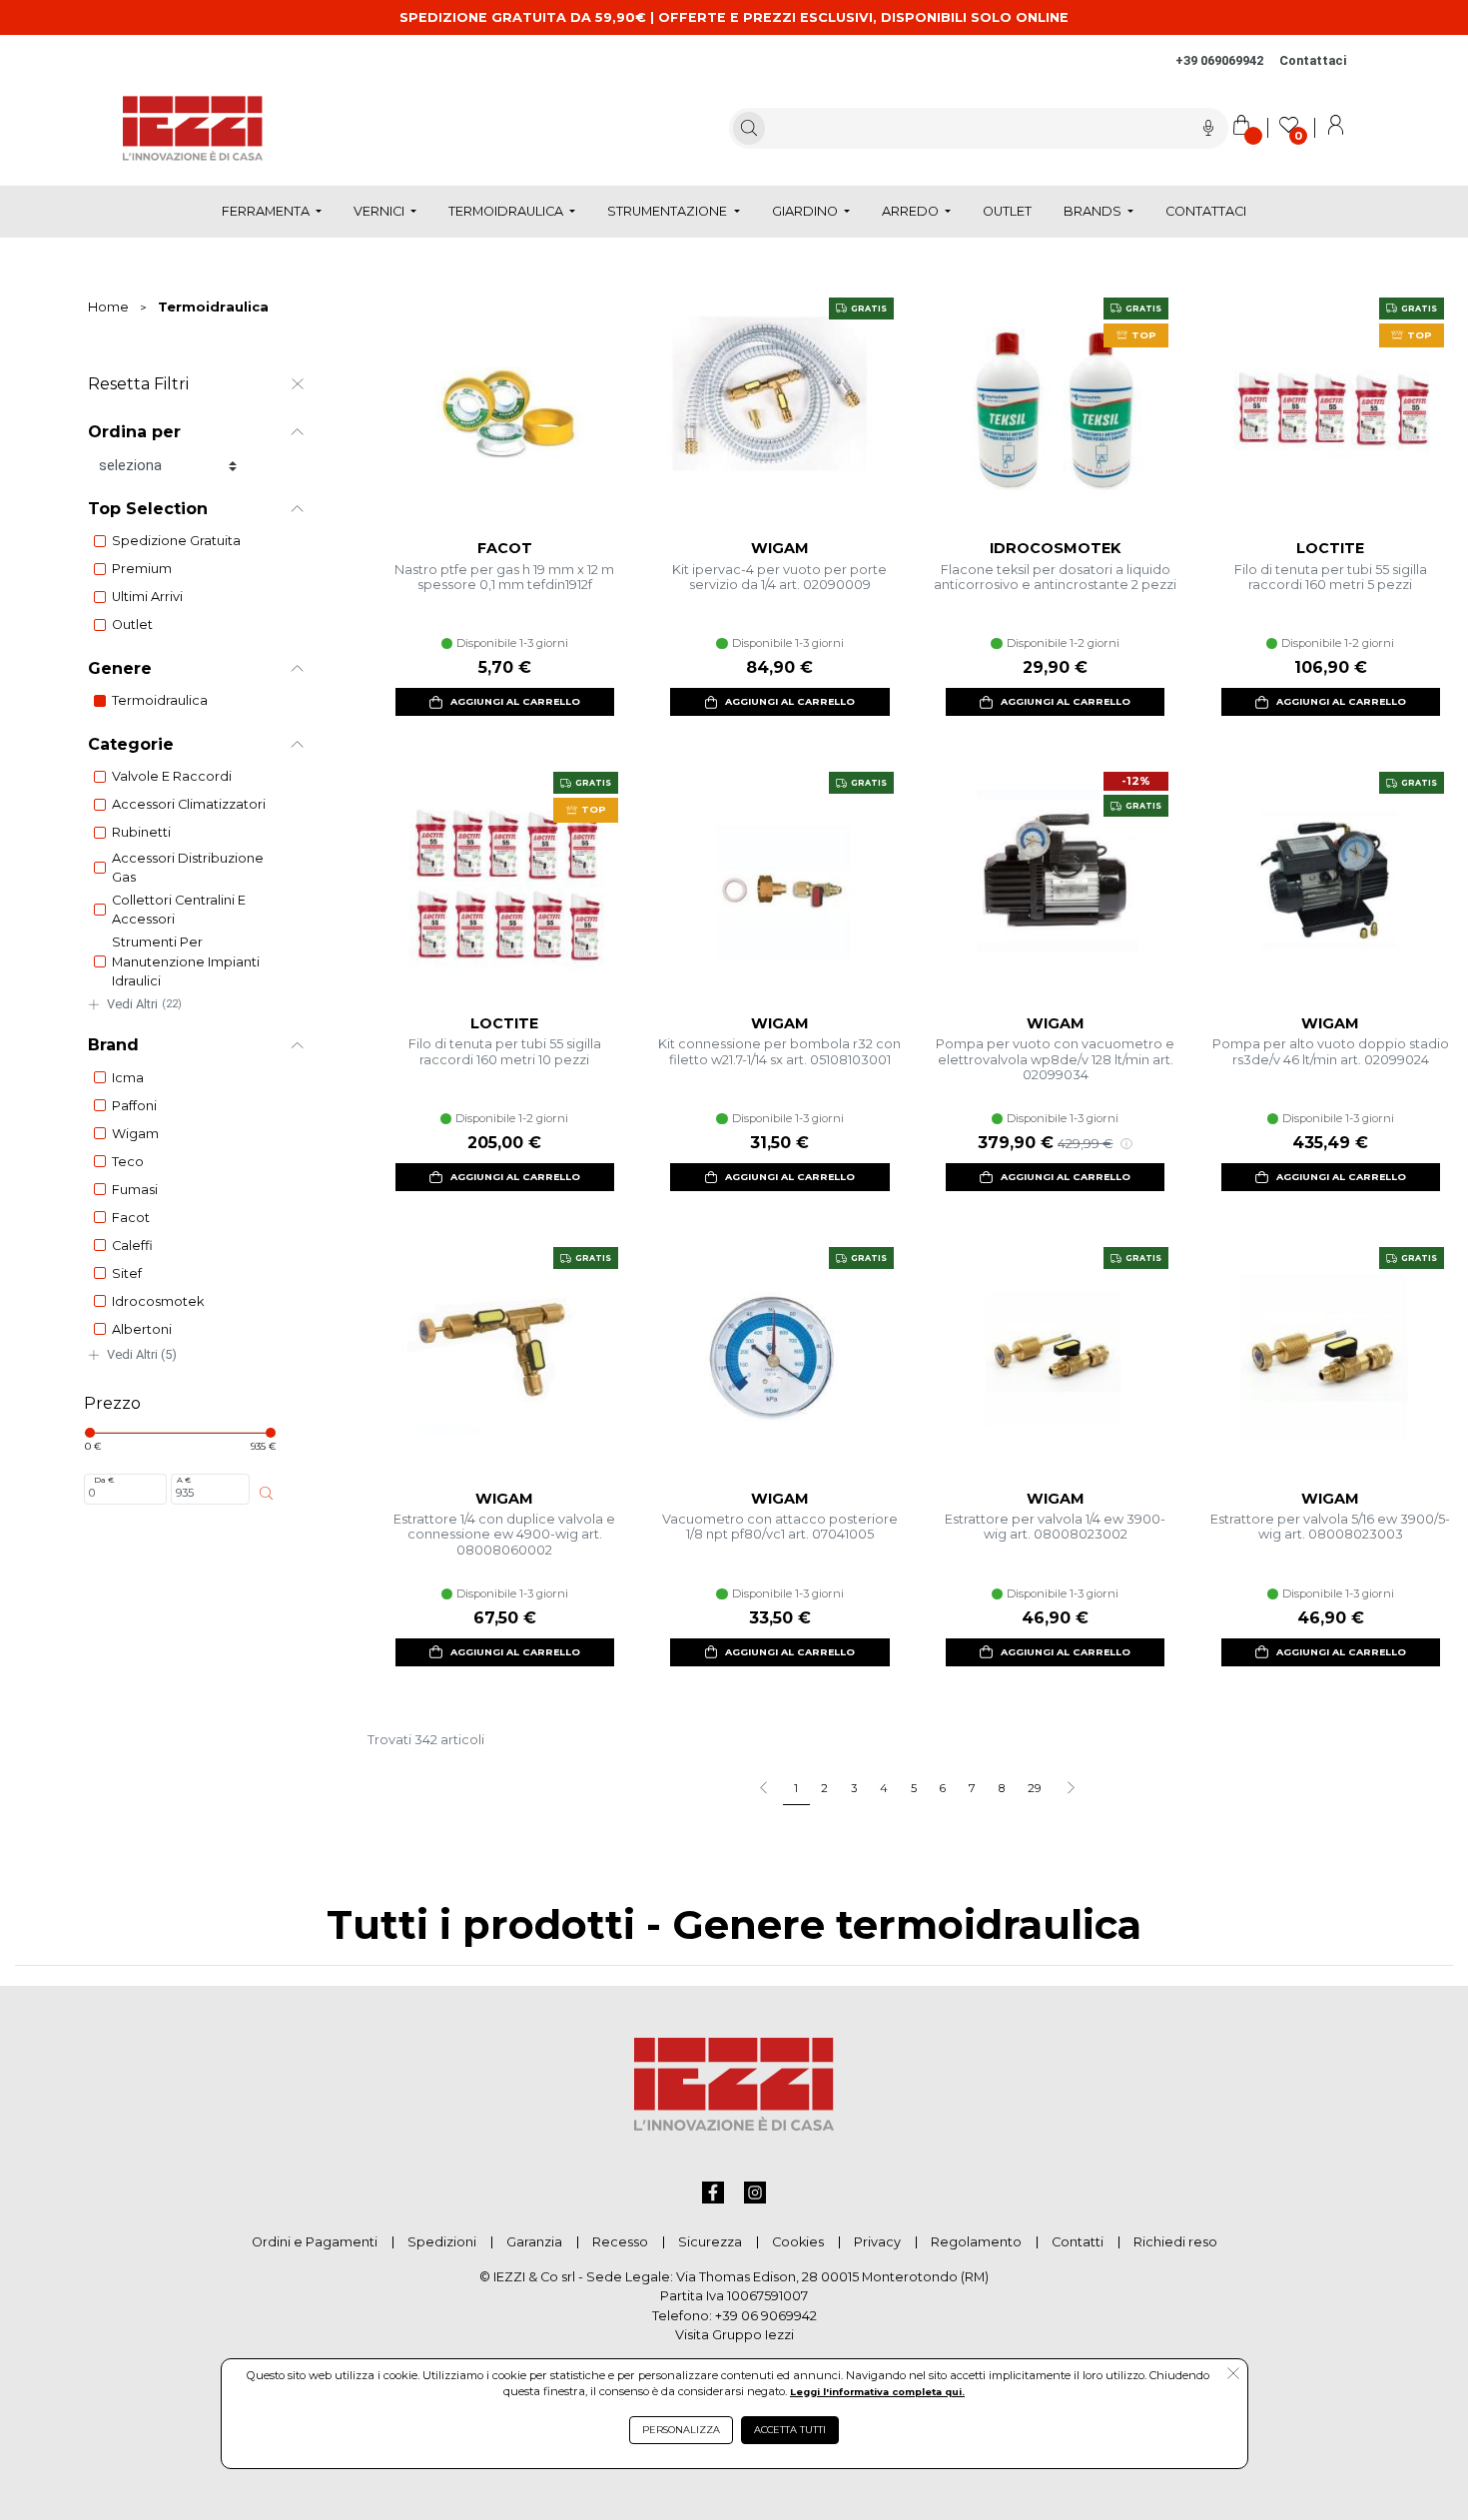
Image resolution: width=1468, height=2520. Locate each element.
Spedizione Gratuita (176, 541)
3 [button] (854, 1788)
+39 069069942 (1219, 60)
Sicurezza (710, 2242)
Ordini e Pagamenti (315, 2242)
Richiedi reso (1175, 2242)
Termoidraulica (213, 307)
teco (128, 1162)
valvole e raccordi (172, 776)
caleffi (132, 1246)
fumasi (135, 1190)
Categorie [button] (131, 744)
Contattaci (1313, 60)
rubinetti (141, 832)
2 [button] (824, 1788)
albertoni (142, 1329)
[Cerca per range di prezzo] (266, 1493)
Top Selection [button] (148, 509)
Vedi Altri (144, 1004)
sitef (127, 1273)
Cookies (798, 2242)
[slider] (90, 1433)
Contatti (1078, 2242)
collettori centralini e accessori (179, 910)
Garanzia (534, 2242)
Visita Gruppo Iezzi (734, 2335)
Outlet (132, 625)
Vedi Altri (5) (142, 1354)
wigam (135, 1134)
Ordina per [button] (134, 432)
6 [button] (943, 1788)
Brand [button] (113, 1045)
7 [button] (972, 1788)
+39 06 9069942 (766, 2316)
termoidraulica (160, 700)
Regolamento (976, 2242)
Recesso (620, 2242)
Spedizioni (442, 2242)
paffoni (134, 1106)
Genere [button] (120, 668)
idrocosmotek (158, 1301)
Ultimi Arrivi (147, 597)
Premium (142, 569)
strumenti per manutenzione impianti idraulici (186, 961)
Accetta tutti (790, 2430)
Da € (104, 1480)
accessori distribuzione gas (188, 868)
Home (108, 307)
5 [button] (914, 1788)
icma (128, 1078)
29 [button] (1034, 1788)
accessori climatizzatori (189, 804)
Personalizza (681, 2430)
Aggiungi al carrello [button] (515, 701)
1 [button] (796, 1788)
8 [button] (1002, 1788)
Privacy (877, 2242)
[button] (1070, 1789)
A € (184, 1480)
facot (131, 1218)
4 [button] (884, 1788)
